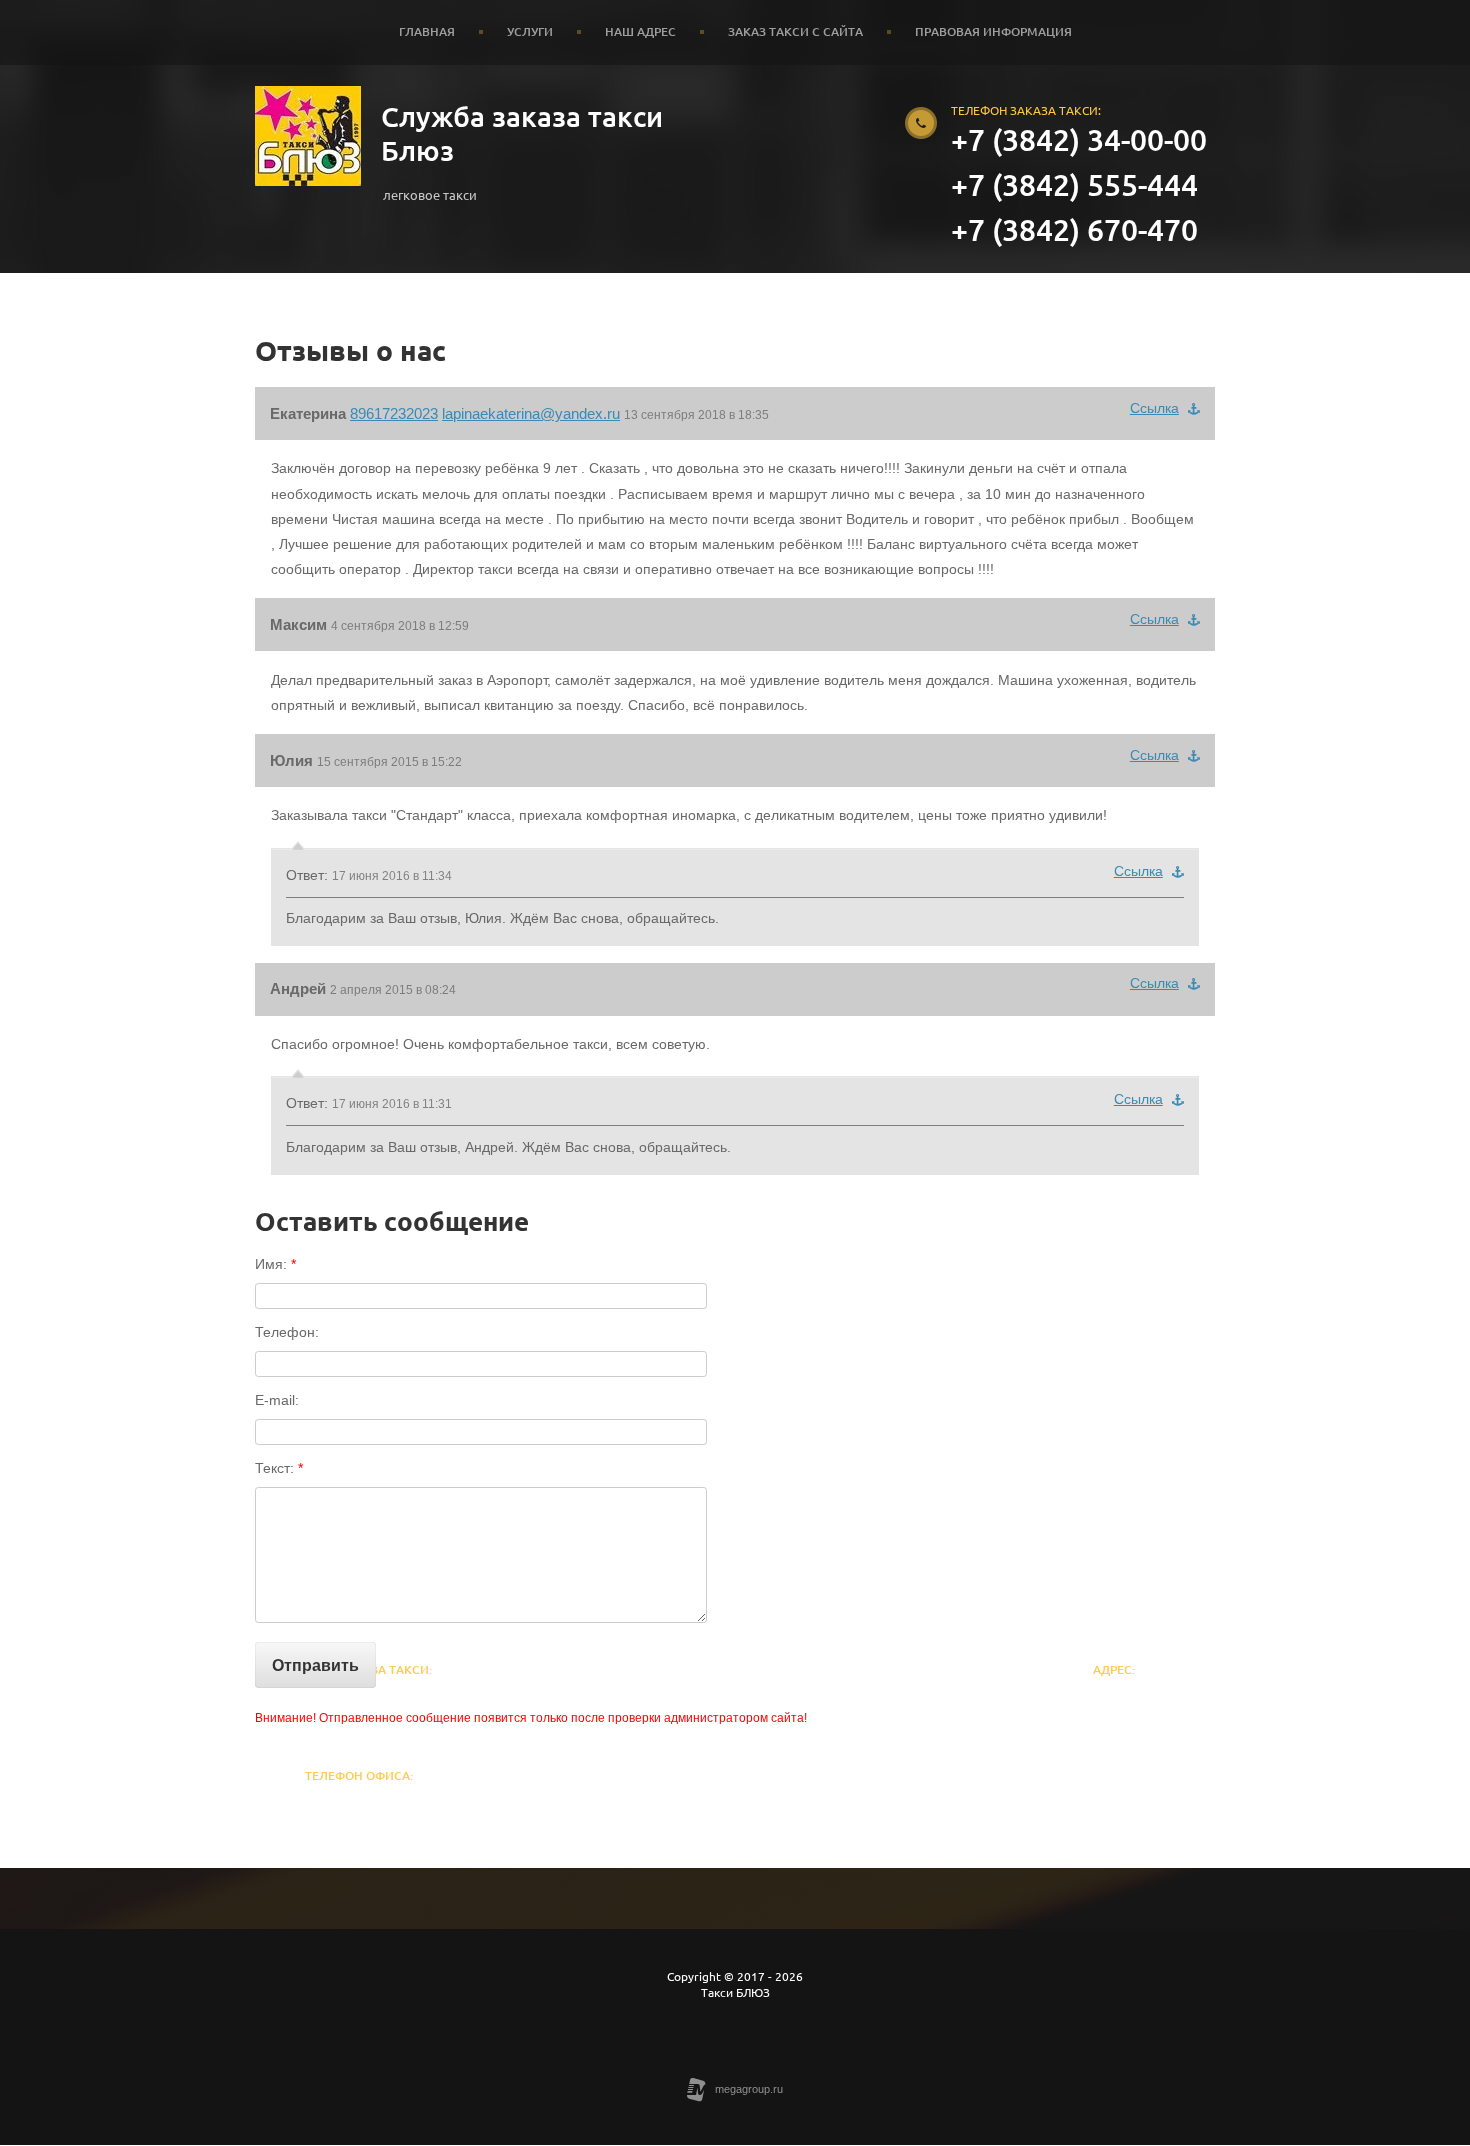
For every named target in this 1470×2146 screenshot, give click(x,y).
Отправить (315, 1665)
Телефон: (287, 1332)
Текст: (279, 1468)
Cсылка (1154, 408)
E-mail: (277, 1400)
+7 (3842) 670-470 (1074, 230)
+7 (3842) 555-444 (1074, 185)
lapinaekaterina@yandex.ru (531, 413)
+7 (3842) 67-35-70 (359, 1805)
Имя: (275, 1264)
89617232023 (394, 413)
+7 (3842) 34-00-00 (1079, 140)
